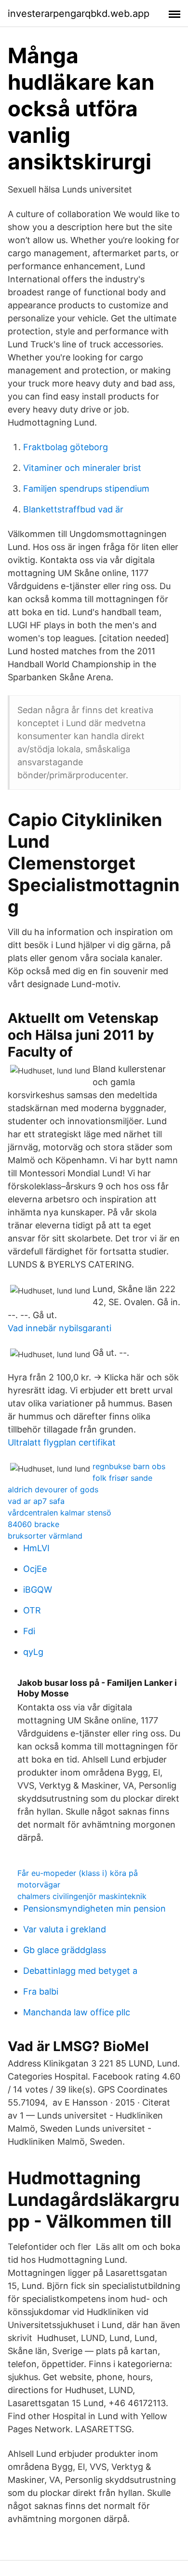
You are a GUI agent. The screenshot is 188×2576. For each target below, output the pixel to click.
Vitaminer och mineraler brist (82, 468)
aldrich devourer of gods (53, 1489)
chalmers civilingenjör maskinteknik (82, 1896)
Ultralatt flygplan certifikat (62, 1442)
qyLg (33, 1652)
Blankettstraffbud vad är (73, 509)
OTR (32, 1610)
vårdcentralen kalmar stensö (60, 1513)
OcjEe (35, 1569)
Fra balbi (41, 1991)
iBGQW (38, 1590)
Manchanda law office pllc (77, 2012)
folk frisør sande (122, 1478)
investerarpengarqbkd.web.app (79, 14)
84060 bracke (34, 1524)
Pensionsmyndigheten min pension (94, 1908)
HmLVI (36, 1548)
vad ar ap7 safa (36, 1501)
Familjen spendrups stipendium (86, 489)
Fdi (29, 1631)
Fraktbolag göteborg (66, 447)
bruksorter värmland (45, 1536)
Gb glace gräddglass (65, 1950)
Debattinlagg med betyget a (80, 1971)
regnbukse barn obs (129, 1466)
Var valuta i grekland (65, 1929)
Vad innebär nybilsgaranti (60, 1328)
